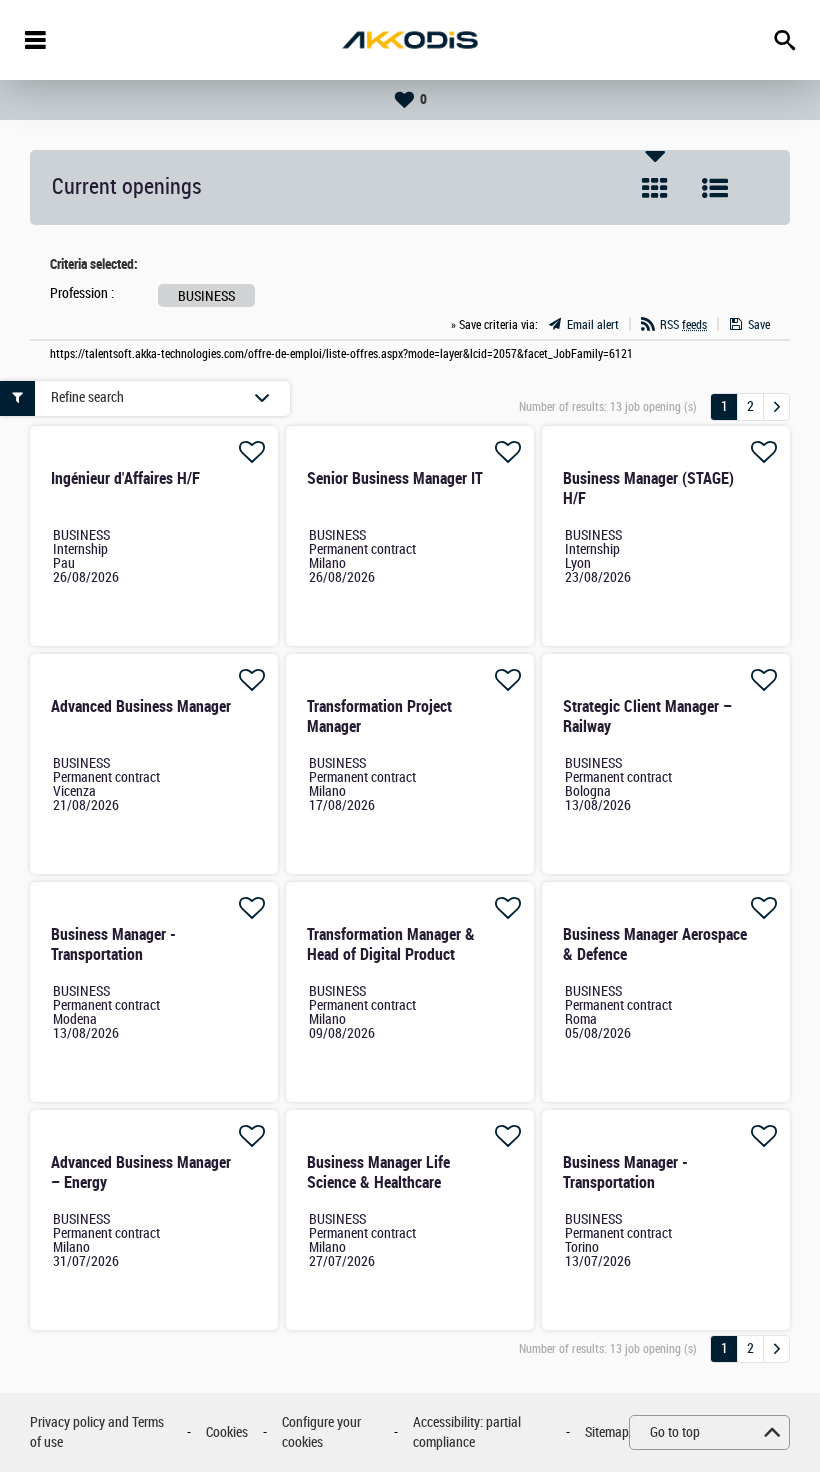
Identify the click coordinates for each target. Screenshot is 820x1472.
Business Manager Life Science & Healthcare (378, 1172)
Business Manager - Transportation (113, 944)
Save (759, 325)
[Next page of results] (776, 407)
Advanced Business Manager (141, 706)
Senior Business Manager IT (395, 478)
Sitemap (607, 1432)
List (715, 188)
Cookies (227, 1432)
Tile (655, 188)
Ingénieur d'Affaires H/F (125, 478)
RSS (683, 325)
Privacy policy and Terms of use (97, 1432)
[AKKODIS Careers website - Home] (410, 40)
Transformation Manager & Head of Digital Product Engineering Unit (391, 954)
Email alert (593, 325)
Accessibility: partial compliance (467, 1432)
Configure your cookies (321, 1432)
